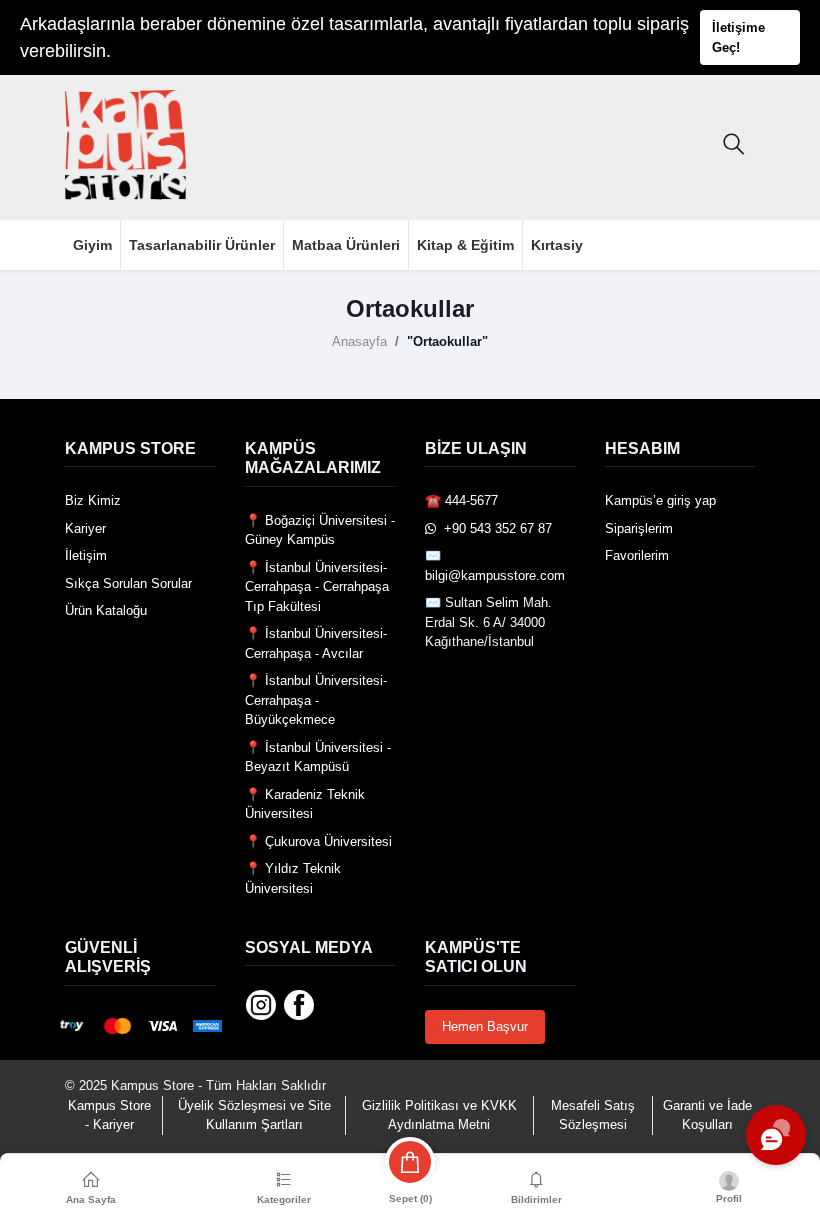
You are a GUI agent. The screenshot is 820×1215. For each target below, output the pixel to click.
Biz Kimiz (93, 500)
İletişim (86, 555)
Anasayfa (359, 341)
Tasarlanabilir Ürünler (202, 245)
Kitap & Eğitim (465, 245)
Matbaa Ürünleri (346, 245)
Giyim (92, 245)
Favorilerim (637, 555)
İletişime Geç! (738, 37)
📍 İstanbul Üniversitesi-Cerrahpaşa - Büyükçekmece (316, 700)
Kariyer (85, 528)
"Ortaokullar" (447, 341)
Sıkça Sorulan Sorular (128, 583)
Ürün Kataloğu (106, 610)
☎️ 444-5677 (461, 500)
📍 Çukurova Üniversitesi (318, 841)
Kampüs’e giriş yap (660, 500)
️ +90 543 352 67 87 (494, 528)
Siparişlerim (639, 528)
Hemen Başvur (485, 1026)
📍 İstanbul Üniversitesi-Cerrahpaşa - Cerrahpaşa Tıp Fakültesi (317, 587)
